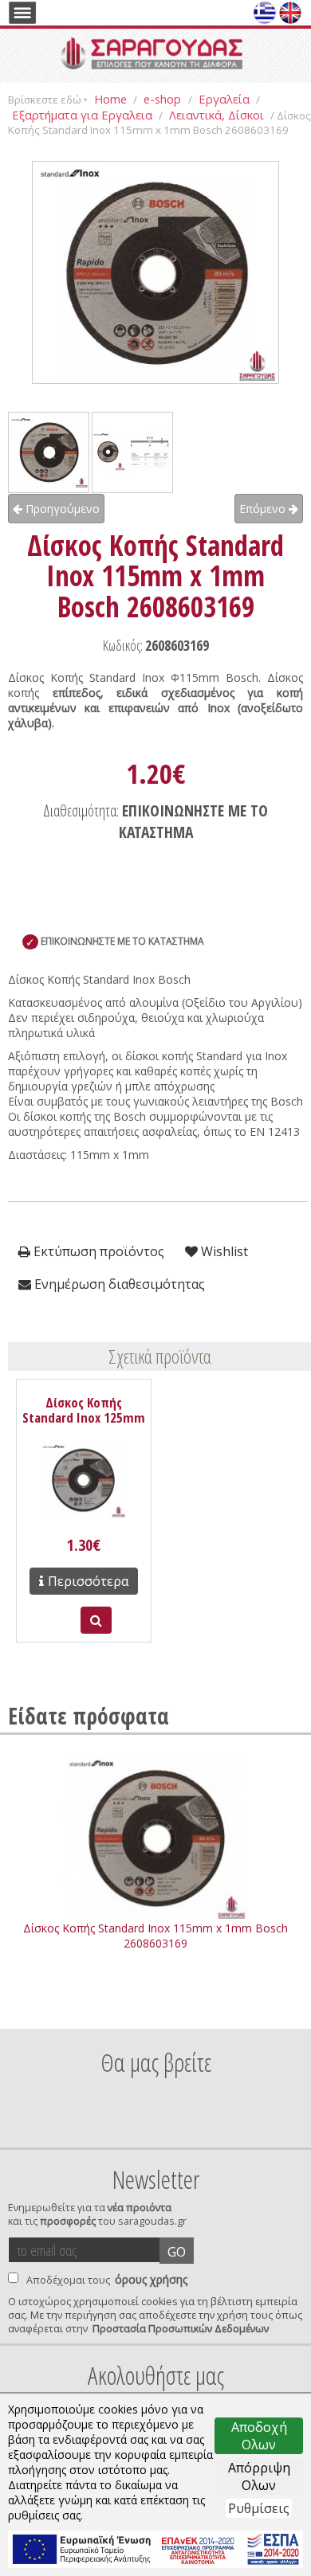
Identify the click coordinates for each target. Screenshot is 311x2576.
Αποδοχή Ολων (259, 2436)
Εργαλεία (224, 99)
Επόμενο (264, 509)
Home (110, 99)
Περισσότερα (88, 1581)
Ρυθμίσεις (259, 2508)
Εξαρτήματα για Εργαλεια (82, 115)
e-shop (164, 99)
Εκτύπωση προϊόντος (97, 1251)
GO (177, 2252)
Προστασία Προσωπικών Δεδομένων (181, 2329)
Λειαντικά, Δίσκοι (217, 115)
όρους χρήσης (151, 2279)
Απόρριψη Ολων (259, 2476)
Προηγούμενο (61, 509)
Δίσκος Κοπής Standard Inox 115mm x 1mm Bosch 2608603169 (155, 1936)
